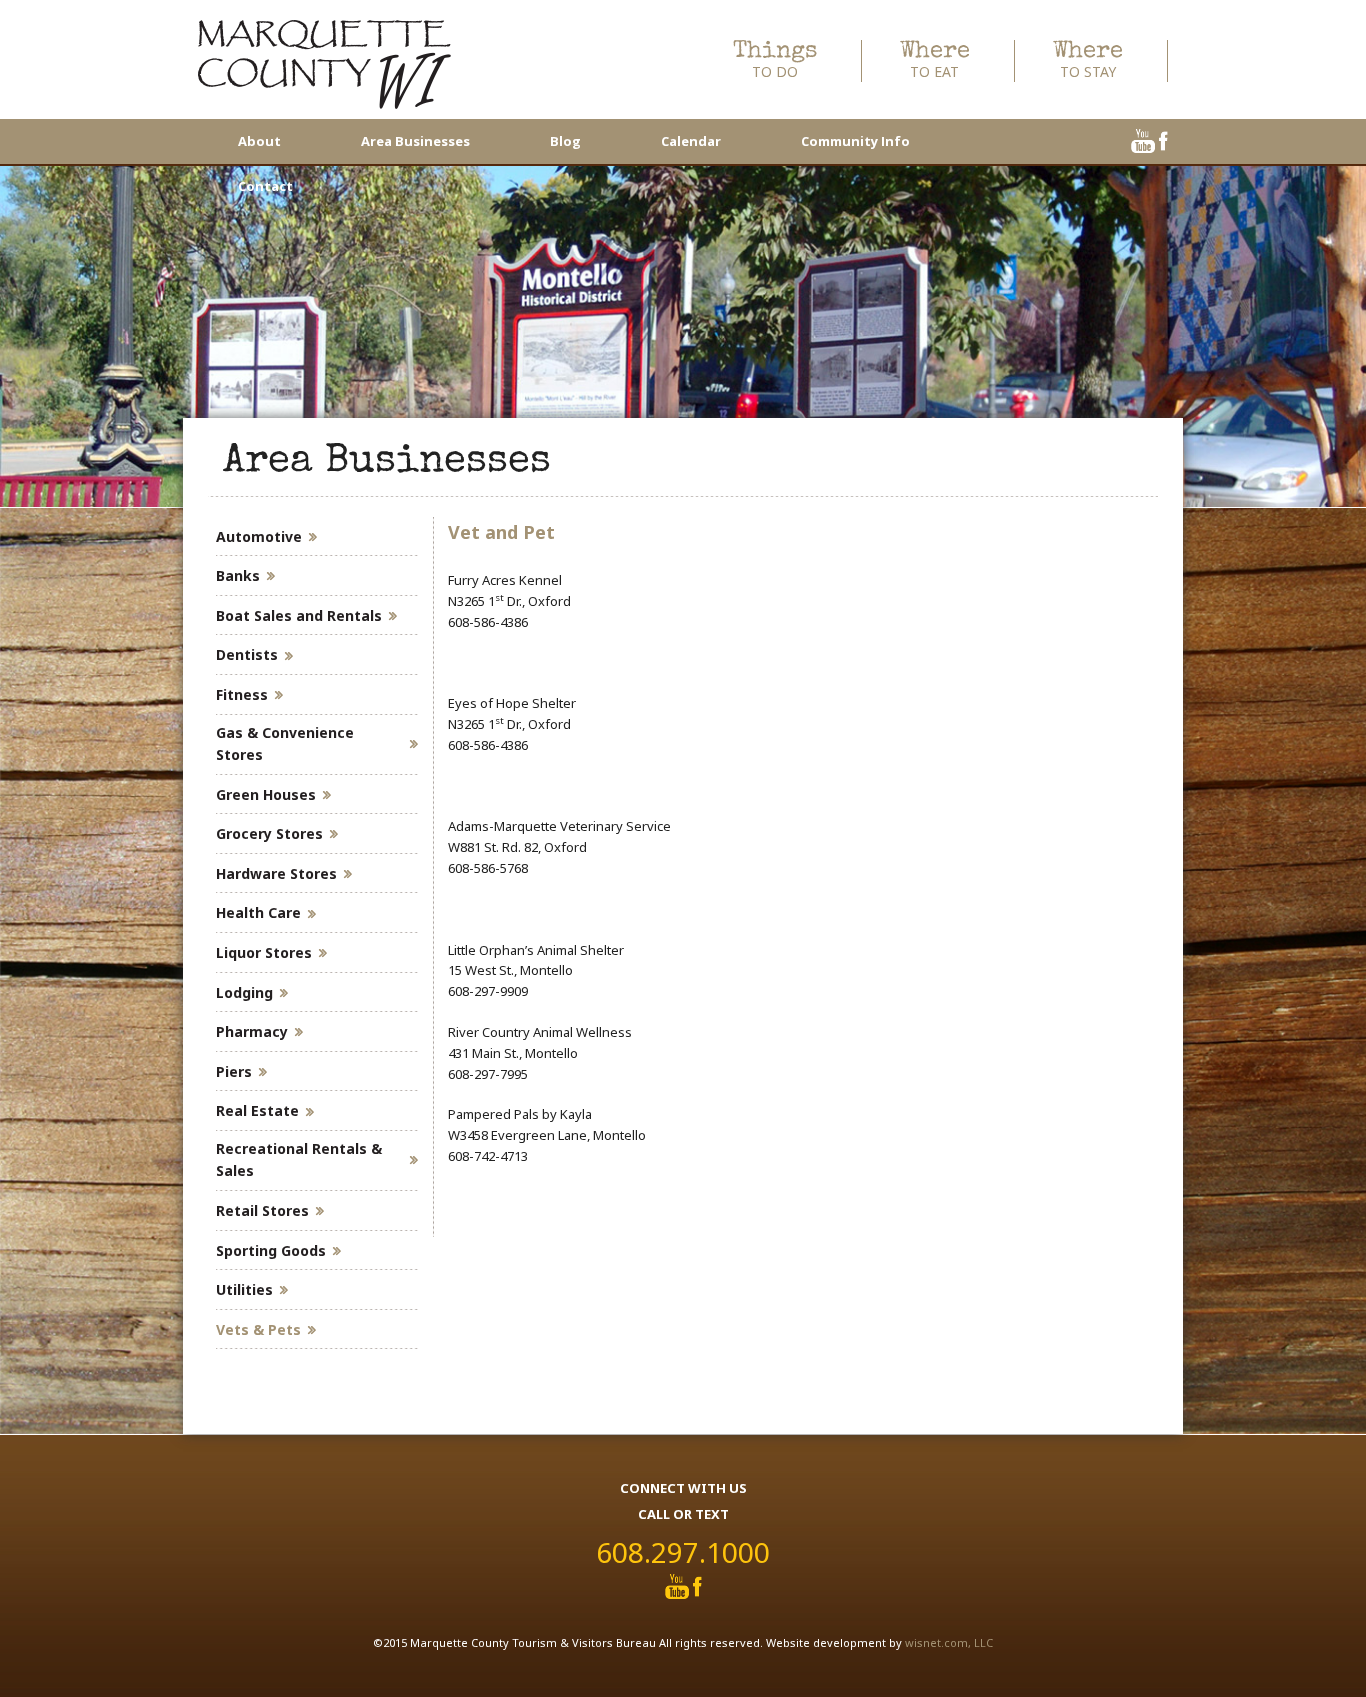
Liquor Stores (264, 952)
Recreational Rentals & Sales (299, 1159)
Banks (238, 575)
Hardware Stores (276, 873)
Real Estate (257, 1110)
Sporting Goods (271, 1250)
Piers (234, 1071)
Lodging (244, 992)
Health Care (258, 912)
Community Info (855, 141)
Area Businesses (415, 141)
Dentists (247, 654)
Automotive (259, 536)
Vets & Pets (258, 1329)
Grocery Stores (269, 833)
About (259, 141)
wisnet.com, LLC (949, 1642)
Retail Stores (262, 1210)
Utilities (244, 1289)
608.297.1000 (683, 1552)
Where (935, 60)
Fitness (242, 694)
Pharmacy (252, 1031)
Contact (265, 186)
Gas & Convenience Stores (285, 743)
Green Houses (266, 794)
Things (775, 60)
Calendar (691, 141)
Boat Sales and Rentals (299, 615)
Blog (565, 141)
